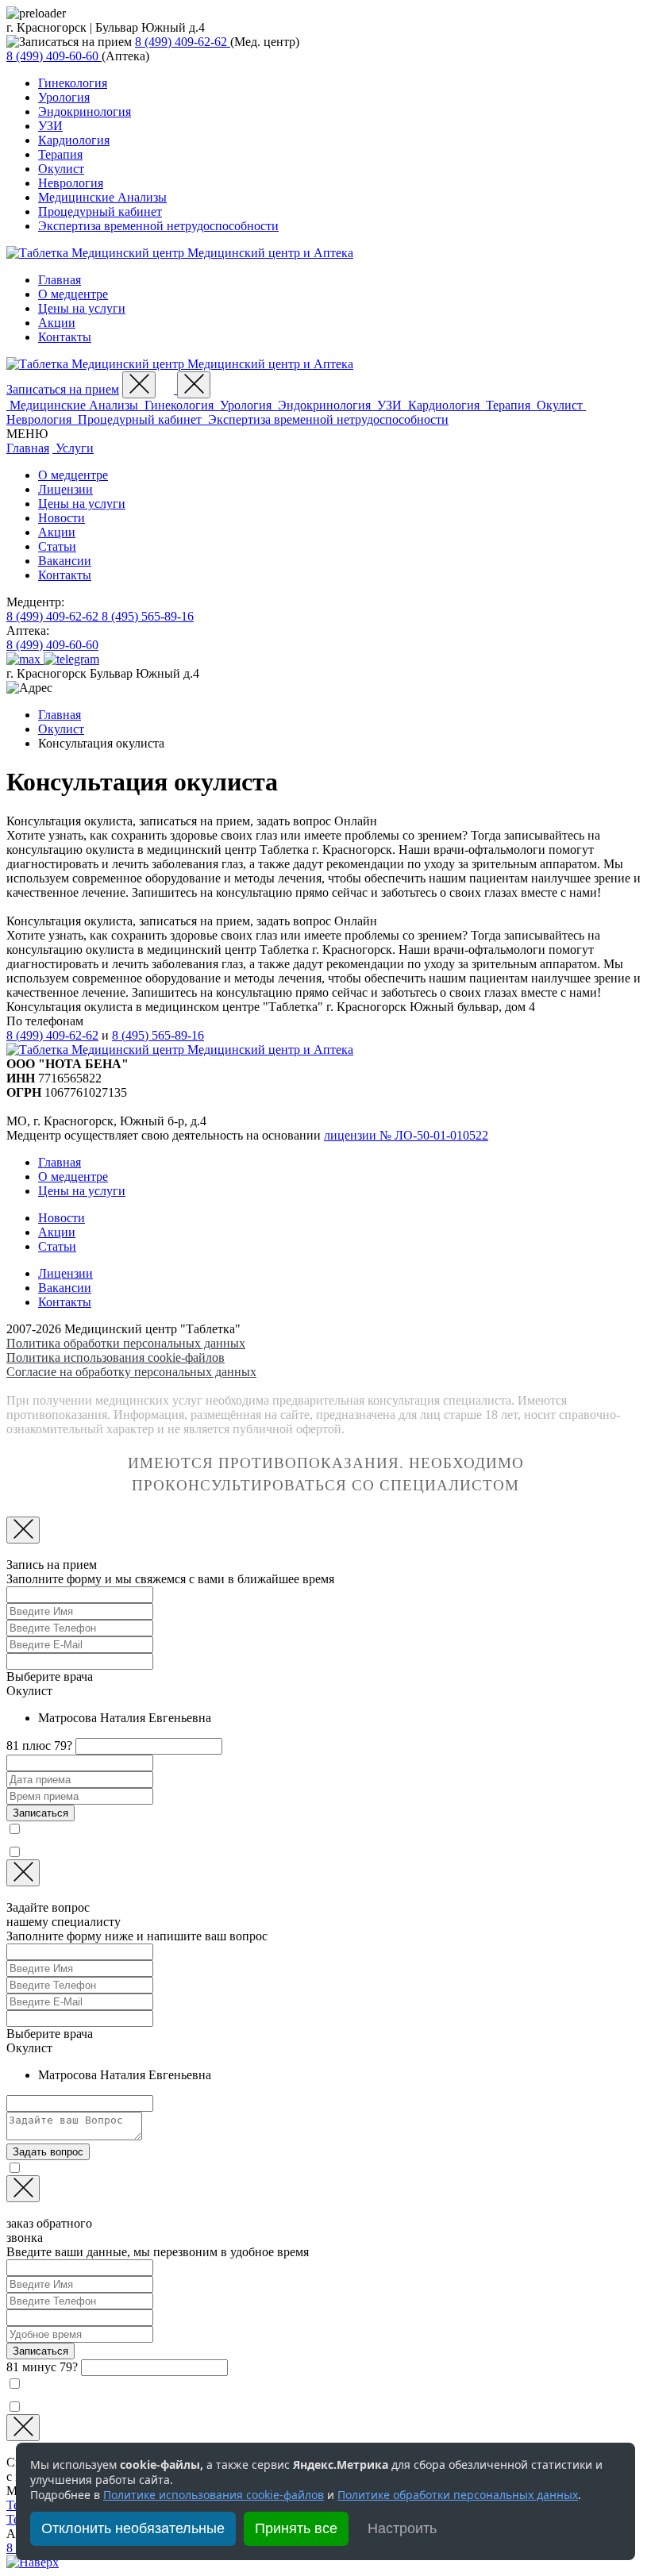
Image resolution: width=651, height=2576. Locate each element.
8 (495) (148, 616)
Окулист (61, 169)
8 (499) (181, 42)
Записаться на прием (63, 389)
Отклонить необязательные (133, 2528)
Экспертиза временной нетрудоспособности (158, 226)
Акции (57, 323)
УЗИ (50, 126)
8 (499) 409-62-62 (52, 1035)
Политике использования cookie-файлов (214, 2495)
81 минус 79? (42, 2367)
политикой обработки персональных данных (223, 1828)
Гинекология (73, 83)
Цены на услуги (82, 308)
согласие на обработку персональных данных (194, 1851)
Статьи (57, 546)
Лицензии (65, 489)
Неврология (71, 183)
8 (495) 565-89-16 (158, 1035)
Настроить (402, 2528)
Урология (64, 97)
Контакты (65, 337)
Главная (60, 280)
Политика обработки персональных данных (126, 1343)
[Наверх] (33, 2562)
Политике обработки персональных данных (458, 2495)
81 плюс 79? (39, 1746)
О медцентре (73, 294)
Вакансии (65, 561)
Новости (62, 518)
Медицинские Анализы (102, 197)
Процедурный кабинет (100, 211)
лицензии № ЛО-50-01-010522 (406, 1135)
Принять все (296, 2528)
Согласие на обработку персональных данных (131, 1372)
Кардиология (74, 140)
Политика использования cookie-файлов (116, 1357)
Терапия (60, 154)
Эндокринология (85, 111)
